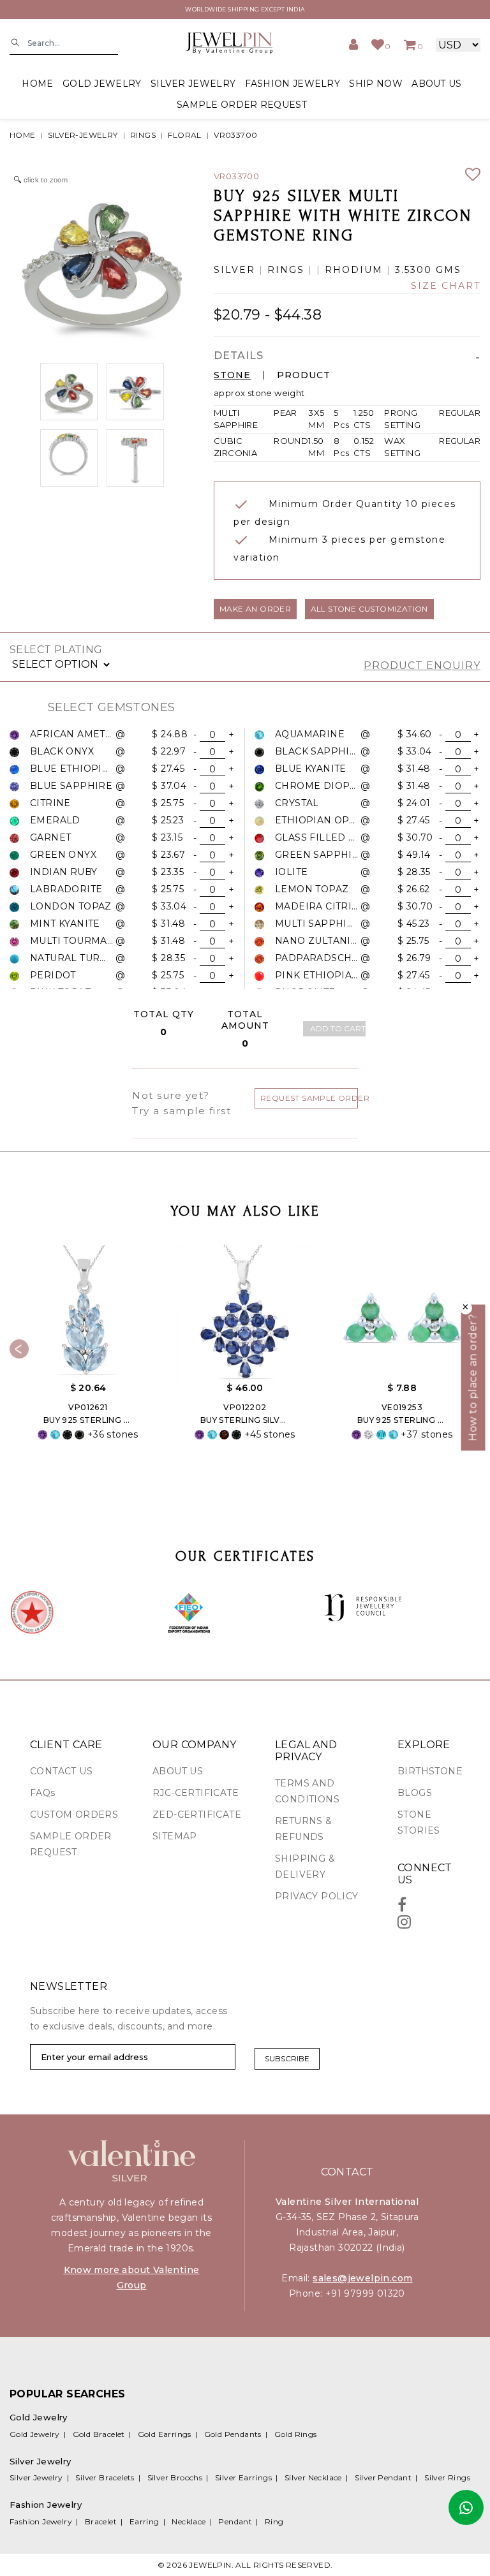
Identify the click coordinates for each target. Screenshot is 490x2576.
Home (37, 84)
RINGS (143, 135)
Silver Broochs (175, 2477)
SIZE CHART (446, 286)
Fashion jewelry (293, 84)
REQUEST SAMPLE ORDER (309, 1098)
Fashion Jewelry (41, 2521)
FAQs (43, 1793)
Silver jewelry (193, 84)
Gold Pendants (233, 2434)
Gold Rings (296, 2434)
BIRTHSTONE (430, 1771)
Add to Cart (338, 1028)
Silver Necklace (313, 2477)
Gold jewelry (102, 84)
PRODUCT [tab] (304, 375)
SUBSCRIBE (287, 2058)
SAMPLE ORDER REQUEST (242, 105)
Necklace (189, 2521)
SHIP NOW (375, 84)
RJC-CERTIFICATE (196, 1793)
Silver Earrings (243, 2477)
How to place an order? (473, 1377)
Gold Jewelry (35, 2434)
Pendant (235, 2521)
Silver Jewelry (36, 2477)
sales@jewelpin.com (362, 2278)
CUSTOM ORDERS (74, 1814)
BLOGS (415, 1793)
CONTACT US (61, 1771)
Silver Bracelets (105, 2477)
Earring (145, 2521)
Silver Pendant (383, 2477)
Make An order (255, 609)
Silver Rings (447, 2477)
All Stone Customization (369, 609)
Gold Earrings (165, 2434)
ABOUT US (436, 84)
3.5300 (413, 270)
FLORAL (184, 135)
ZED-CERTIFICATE (197, 1814)
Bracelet (101, 2521)
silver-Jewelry (83, 135)
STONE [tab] (232, 375)
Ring (274, 2521)
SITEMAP (175, 1836)
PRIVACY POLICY (317, 1896)
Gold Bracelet (99, 2434)
